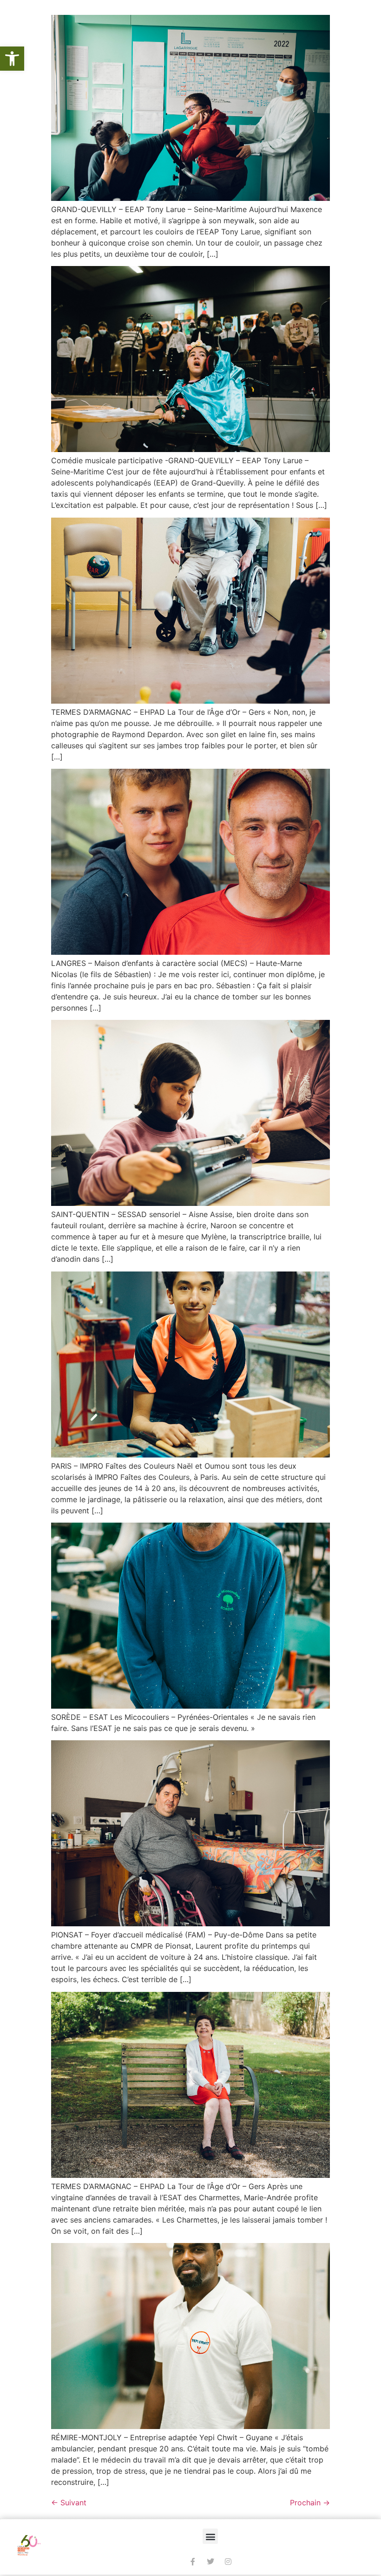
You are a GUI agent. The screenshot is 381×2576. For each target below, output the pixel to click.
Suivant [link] (69, 2503)
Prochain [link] (310, 2503)
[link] (12, 59)
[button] (210, 2536)
